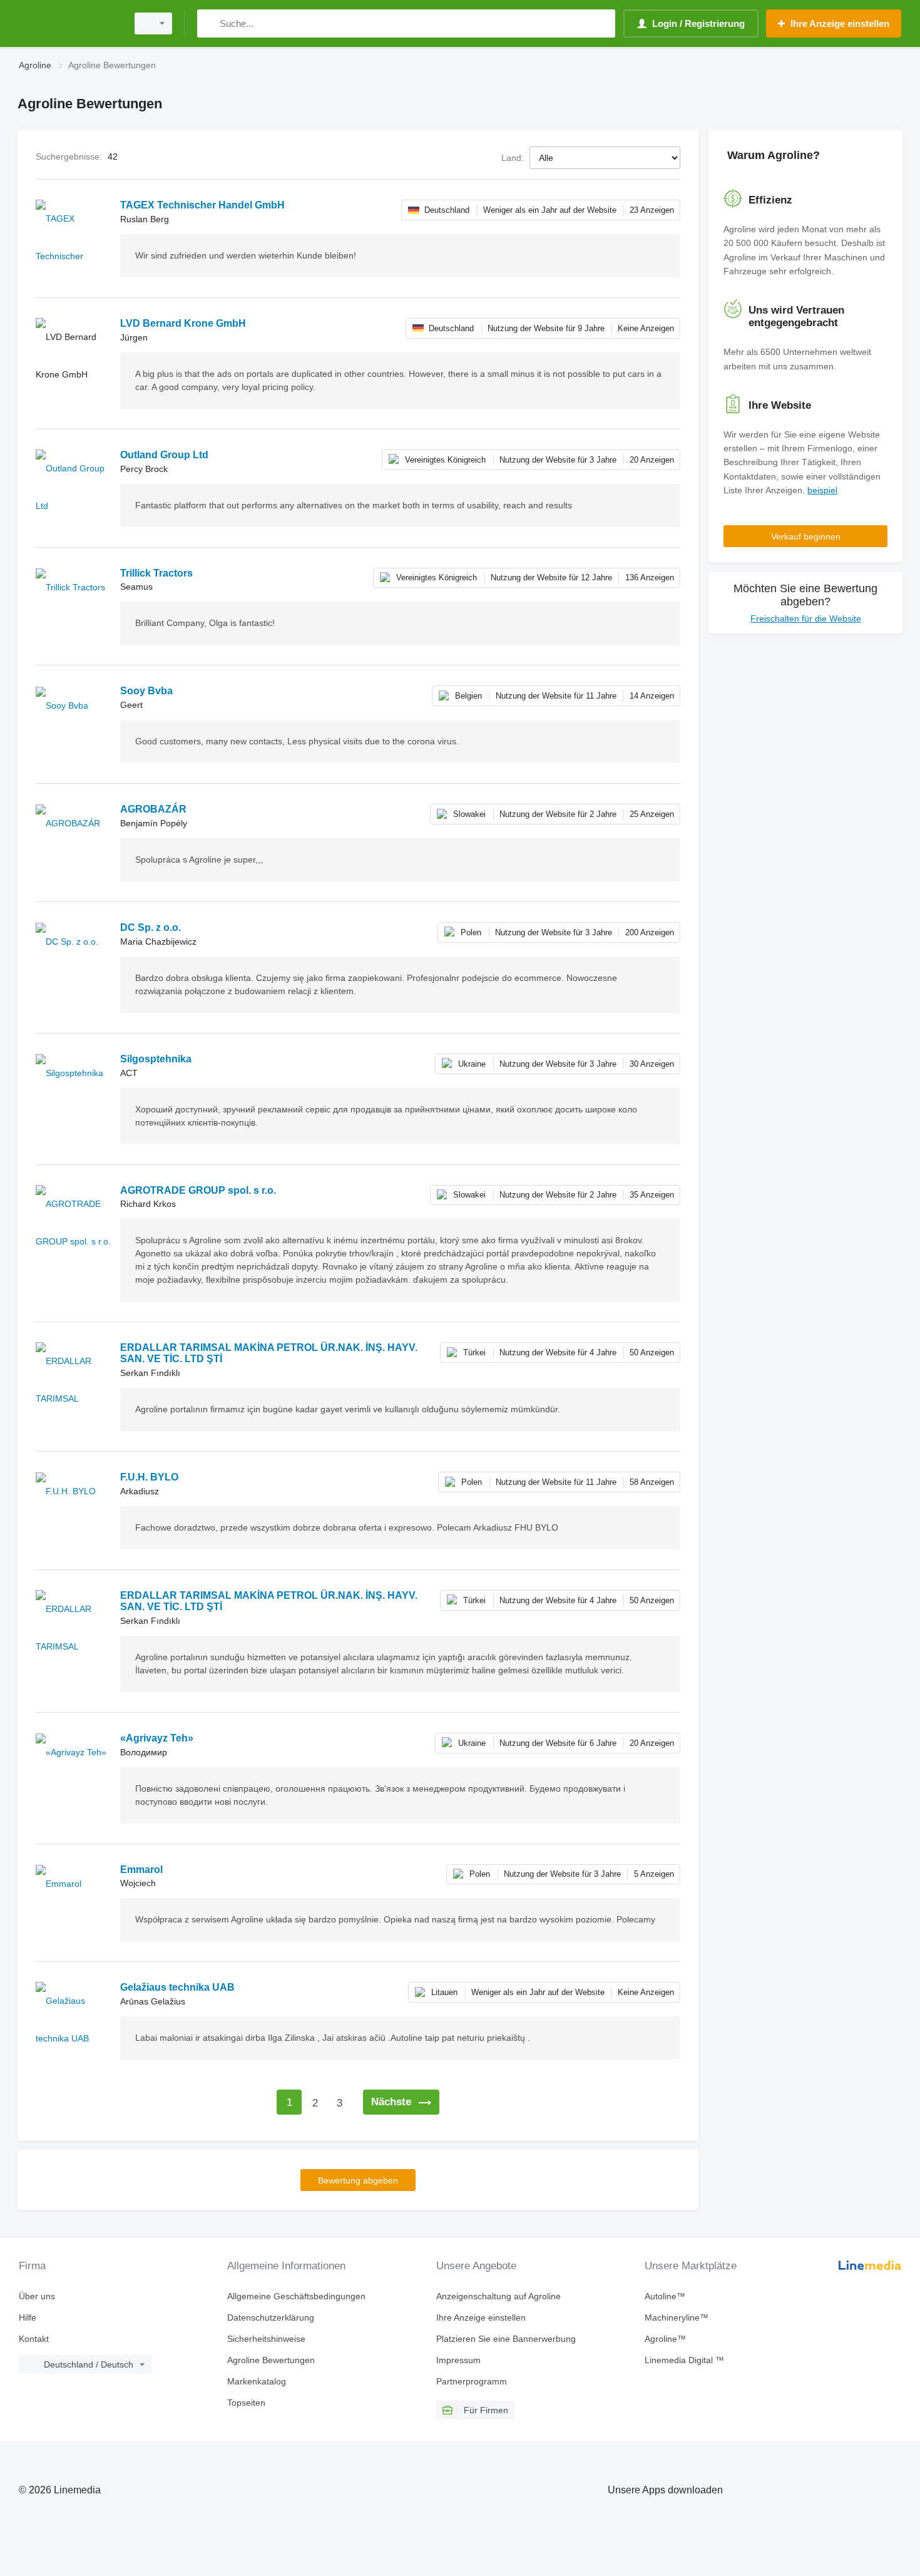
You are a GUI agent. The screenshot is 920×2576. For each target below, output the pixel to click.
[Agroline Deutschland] (69, 23)
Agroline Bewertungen (271, 2360)
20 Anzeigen (652, 460)
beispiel (822, 490)
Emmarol (141, 1870)
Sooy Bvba (146, 691)
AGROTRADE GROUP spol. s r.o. (198, 1190)
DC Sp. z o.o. (151, 927)
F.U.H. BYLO (149, 1477)
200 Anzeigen (650, 932)
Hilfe (28, 2317)
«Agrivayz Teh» (157, 1738)
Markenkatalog (257, 2381)
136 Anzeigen (650, 577)
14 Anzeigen (652, 696)
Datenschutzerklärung (271, 2317)
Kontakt (34, 2339)
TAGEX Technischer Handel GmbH (202, 205)
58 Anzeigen (652, 1482)
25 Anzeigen (652, 814)
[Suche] (209, 23)
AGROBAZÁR (153, 809)
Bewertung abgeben (358, 2180)
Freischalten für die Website (806, 618)
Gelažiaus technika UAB (177, 1987)
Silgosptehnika (156, 1059)
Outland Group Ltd (164, 455)
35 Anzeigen (652, 1195)
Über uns (37, 2296)
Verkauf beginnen (806, 536)
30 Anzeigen (652, 1064)
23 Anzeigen (652, 210)
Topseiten (246, 2403)
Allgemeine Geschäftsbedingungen (296, 2296)
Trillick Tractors (156, 573)
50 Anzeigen (652, 1352)
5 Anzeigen (654, 1874)
